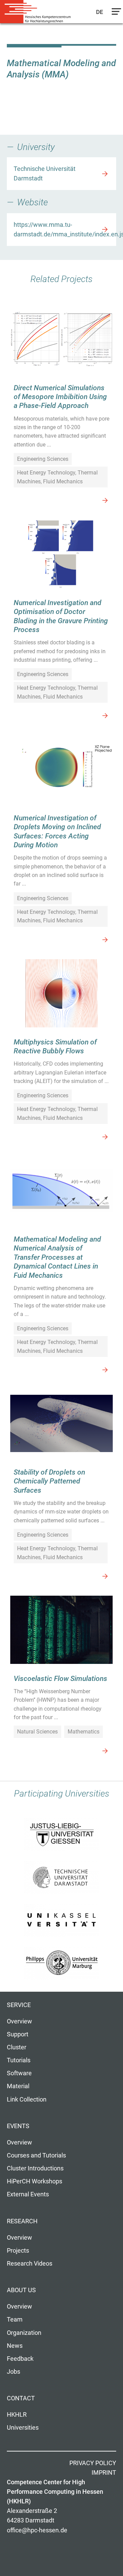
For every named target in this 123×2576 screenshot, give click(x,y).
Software (19, 2073)
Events (18, 2126)
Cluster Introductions (35, 2168)
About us (21, 2290)
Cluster (17, 2047)
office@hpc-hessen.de (37, 2530)
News (15, 2346)
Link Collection (27, 2099)
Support (18, 2034)
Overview (19, 2021)
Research (22, 2221)
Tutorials (19, 2060)
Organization (24, 2333)
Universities (23, 2428)
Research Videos (30, 2264)
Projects (18, 2251)
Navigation (115, 13)
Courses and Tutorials (36, 2155)
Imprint (104, 2473)
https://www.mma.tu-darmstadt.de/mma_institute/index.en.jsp (65, 230)
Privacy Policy (93, 2463)
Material (18, 2086)
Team (15, 2319)
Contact (21, 2398)
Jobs (13, 2372)
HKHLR (17, 2415)
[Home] (38, 12)
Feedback (20, 2359)
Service (19, 2005)
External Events (28, 2194)
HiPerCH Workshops (35, 2181)
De (100, 12)
